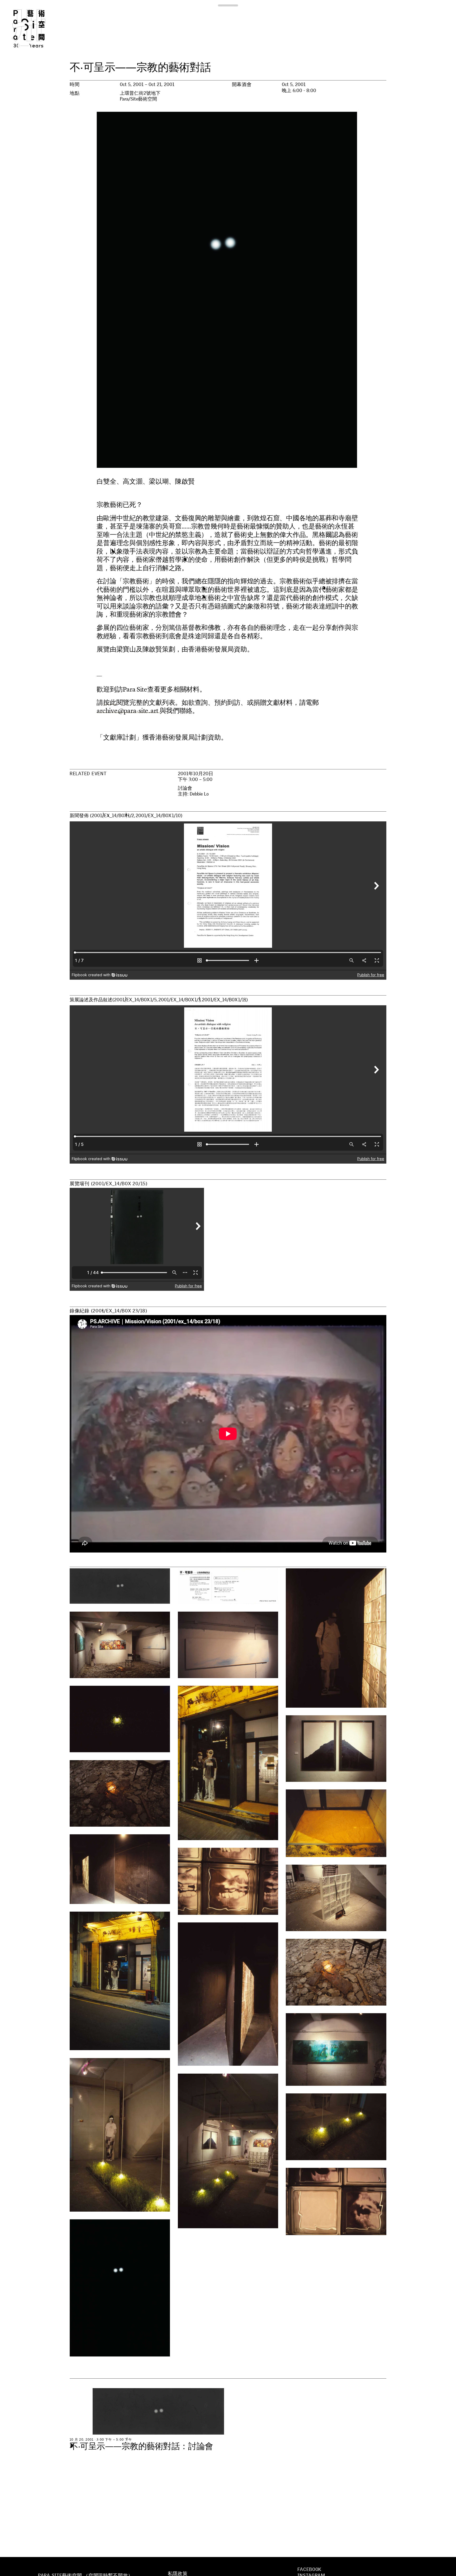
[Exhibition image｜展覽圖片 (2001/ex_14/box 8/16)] (336, 1638)
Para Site (37, 28)
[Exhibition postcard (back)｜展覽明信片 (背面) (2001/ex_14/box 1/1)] (228, 1586)
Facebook (309, 2569)
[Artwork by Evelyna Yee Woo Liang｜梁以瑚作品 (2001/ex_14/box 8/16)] (120, 1645)
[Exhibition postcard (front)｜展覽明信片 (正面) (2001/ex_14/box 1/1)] (120, 1586)
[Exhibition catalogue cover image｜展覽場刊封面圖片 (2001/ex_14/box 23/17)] (120, 2288)
